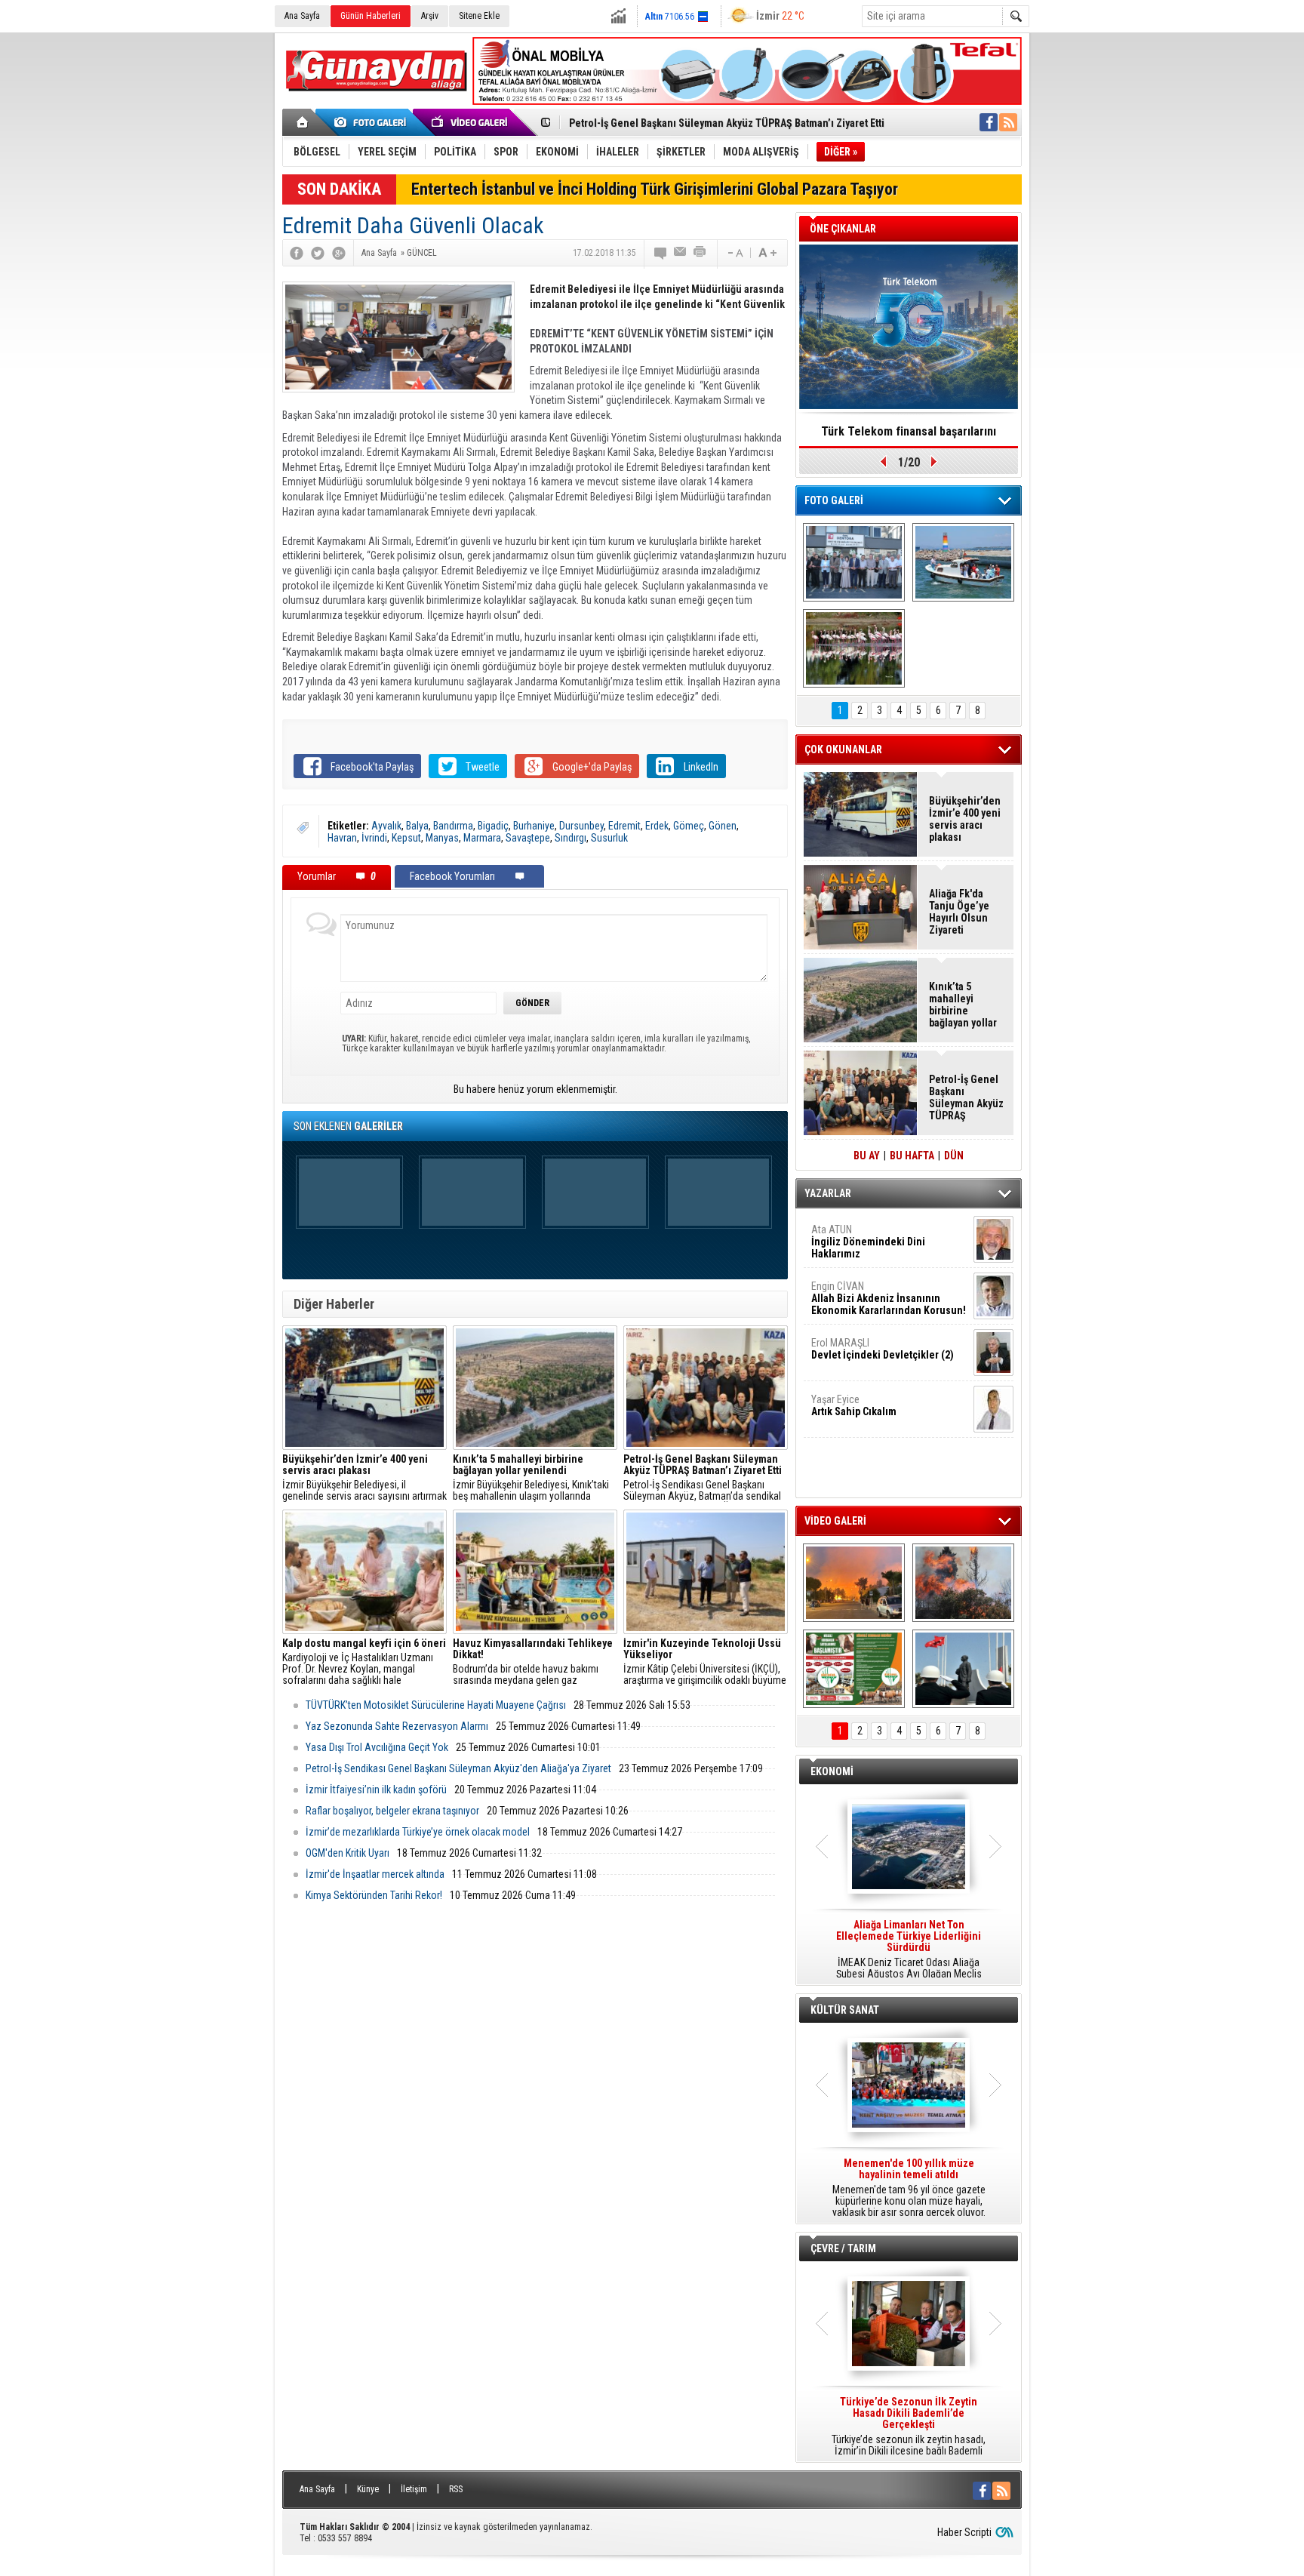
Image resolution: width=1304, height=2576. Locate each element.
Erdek (657, 826)
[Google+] (339, 253)
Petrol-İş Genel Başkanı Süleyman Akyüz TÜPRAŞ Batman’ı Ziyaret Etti (727, 123)
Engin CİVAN (889, 1298)
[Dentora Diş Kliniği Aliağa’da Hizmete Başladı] (854, 562)
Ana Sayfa (302, 16)
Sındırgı (570, 838)
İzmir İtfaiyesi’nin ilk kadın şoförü (376, 1790)
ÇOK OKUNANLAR (843, 749)
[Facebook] (297, 253)
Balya (417, 826)
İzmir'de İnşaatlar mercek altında (375, 1874)
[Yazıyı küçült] (734, 253)
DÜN (954, 1156)
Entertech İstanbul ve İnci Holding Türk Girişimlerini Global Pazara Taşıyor (655, 189)
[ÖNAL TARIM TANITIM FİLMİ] (854, 1669)
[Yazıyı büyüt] (767, 253)
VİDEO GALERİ (835, 1521)
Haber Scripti (964, 2532)
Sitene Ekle (479, 16)
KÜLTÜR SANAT (845, 2010)
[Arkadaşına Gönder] (681, 253)
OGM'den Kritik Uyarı (348, 1853)
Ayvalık (386, 826)
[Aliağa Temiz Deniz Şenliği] (963, 562)
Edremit (624, 826)
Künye (368, 2489)
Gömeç (689, 826)
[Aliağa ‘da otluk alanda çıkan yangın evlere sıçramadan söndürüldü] (854, 1583)
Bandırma (453, 826)
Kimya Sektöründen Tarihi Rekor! (374, 1895)
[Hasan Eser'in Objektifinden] (854, 648)
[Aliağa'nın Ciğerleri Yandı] (963, 1583)
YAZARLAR (828, 1193)
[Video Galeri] (471, 122)
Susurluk (609, 838)
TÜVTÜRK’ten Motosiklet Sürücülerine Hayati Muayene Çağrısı (436, 1705)
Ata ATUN (868, 1242)
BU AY (867, 1156)
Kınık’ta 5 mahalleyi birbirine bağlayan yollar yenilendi (963, 1005)
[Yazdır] (700, 253)
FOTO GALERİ (834, 500)
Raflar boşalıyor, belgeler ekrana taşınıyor (392, 1811)
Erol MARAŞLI (883, 1349)
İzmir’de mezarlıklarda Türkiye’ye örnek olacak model (418, 1832)
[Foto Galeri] (373, 122)
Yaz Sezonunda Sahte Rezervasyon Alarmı (397, 1726)
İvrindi (374, 838)
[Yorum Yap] (661, 253)
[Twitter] (318, 253)
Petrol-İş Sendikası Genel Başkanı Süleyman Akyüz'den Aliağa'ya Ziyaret (458, 1768)
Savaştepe (528, 838)
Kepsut (406, 838)
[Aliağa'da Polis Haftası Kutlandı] (963, 1669)
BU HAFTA (912, 1156)
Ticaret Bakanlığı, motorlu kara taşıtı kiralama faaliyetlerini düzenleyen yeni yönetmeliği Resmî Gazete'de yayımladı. (909, 1950)
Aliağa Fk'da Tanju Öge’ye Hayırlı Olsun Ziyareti (959, 912)
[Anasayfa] (303, 122)
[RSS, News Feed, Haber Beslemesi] (1008, 122)
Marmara (482, 838)
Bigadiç (493, 826)
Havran (342, 838)
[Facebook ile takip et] (989, 122)
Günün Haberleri (371, 16)
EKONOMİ (832, 1771)
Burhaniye (534, 826)
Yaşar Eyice (854, 1405)
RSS (456, 2489)
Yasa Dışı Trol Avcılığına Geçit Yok (377, 1747)
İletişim (414, 2489)
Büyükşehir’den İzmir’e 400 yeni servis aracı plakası (965, 819)
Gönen (723, 826)
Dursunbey (581, 826)
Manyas (442, 838)
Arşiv (430, 16)
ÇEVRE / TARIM (843, 2248)
